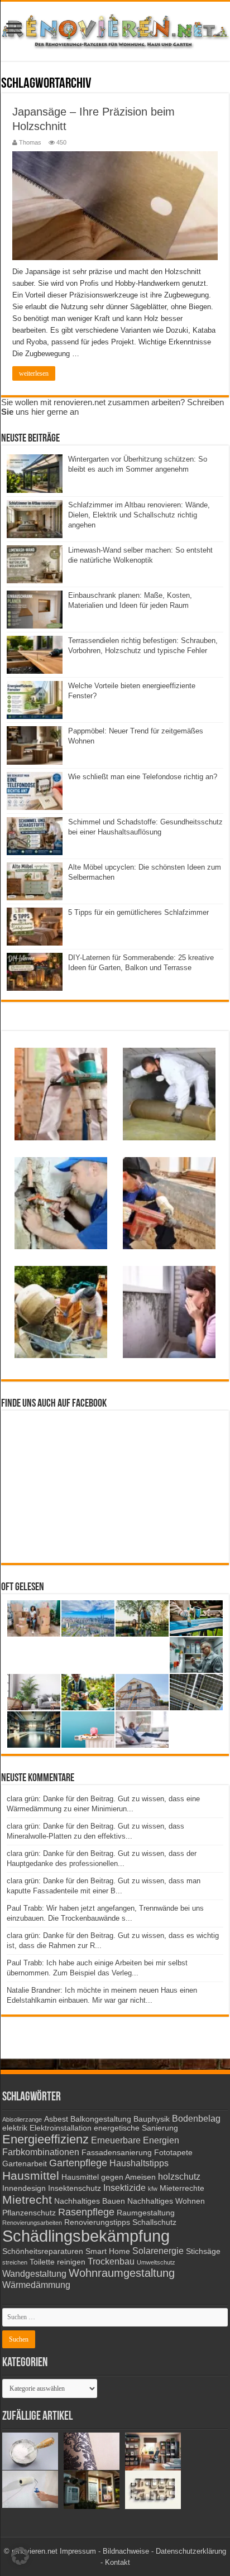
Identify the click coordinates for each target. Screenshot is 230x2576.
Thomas (30, 142)
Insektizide (124, 2188)
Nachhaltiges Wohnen (166, 2201)
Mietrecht (27, 2200)
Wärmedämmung (36, 2285)
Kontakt (118, 2562)
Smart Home (108, 2251)
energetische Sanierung (136, 2128)
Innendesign (24, 2188)
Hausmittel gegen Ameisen (109, 2177)
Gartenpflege (78, 2163)
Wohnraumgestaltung (122, 2273)
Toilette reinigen (57, 2262)
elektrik (15, 2128)
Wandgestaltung (34, 2273)
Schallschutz (154, 2222)
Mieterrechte (182, 2188)
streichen (15, 2262)
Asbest (56, 2119)
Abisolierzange (22, 2119)
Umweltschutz (156, 2262)
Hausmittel (31, 2176)
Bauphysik (152, 2119)
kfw (153, 2189)
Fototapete (173, 2153)
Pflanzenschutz (29, 2213)
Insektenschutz (75, 2188)
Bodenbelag (196, 2118)
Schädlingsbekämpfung (86, 2236)
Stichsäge (203, 2251)
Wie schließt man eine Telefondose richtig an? (143, 777)
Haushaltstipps (139, 2163)
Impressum (78, 2551)
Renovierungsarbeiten (32, 2223)
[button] (20, 2556)
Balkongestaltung (101, 2119)
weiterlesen (34, 373)
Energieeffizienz (45, 2139)
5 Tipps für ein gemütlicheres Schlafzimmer (138, 912)
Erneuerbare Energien (135, 2140)
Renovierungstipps (97, 2222)
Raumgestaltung (146, 2213)
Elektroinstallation (61, 2128)
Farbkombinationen (41, 2152)
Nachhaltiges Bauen (90, 2201)
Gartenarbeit (25, 2164)
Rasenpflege (86, 2212)
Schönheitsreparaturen (43, 2251)
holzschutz (179, 2176)
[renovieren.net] (115, 29)
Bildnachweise (126, 2551)
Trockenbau (111, 2261)
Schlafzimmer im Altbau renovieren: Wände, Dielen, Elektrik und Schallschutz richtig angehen (139, 515)
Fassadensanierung (117, 2153)
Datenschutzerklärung (191, 2551)
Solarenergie (158, 2251)
